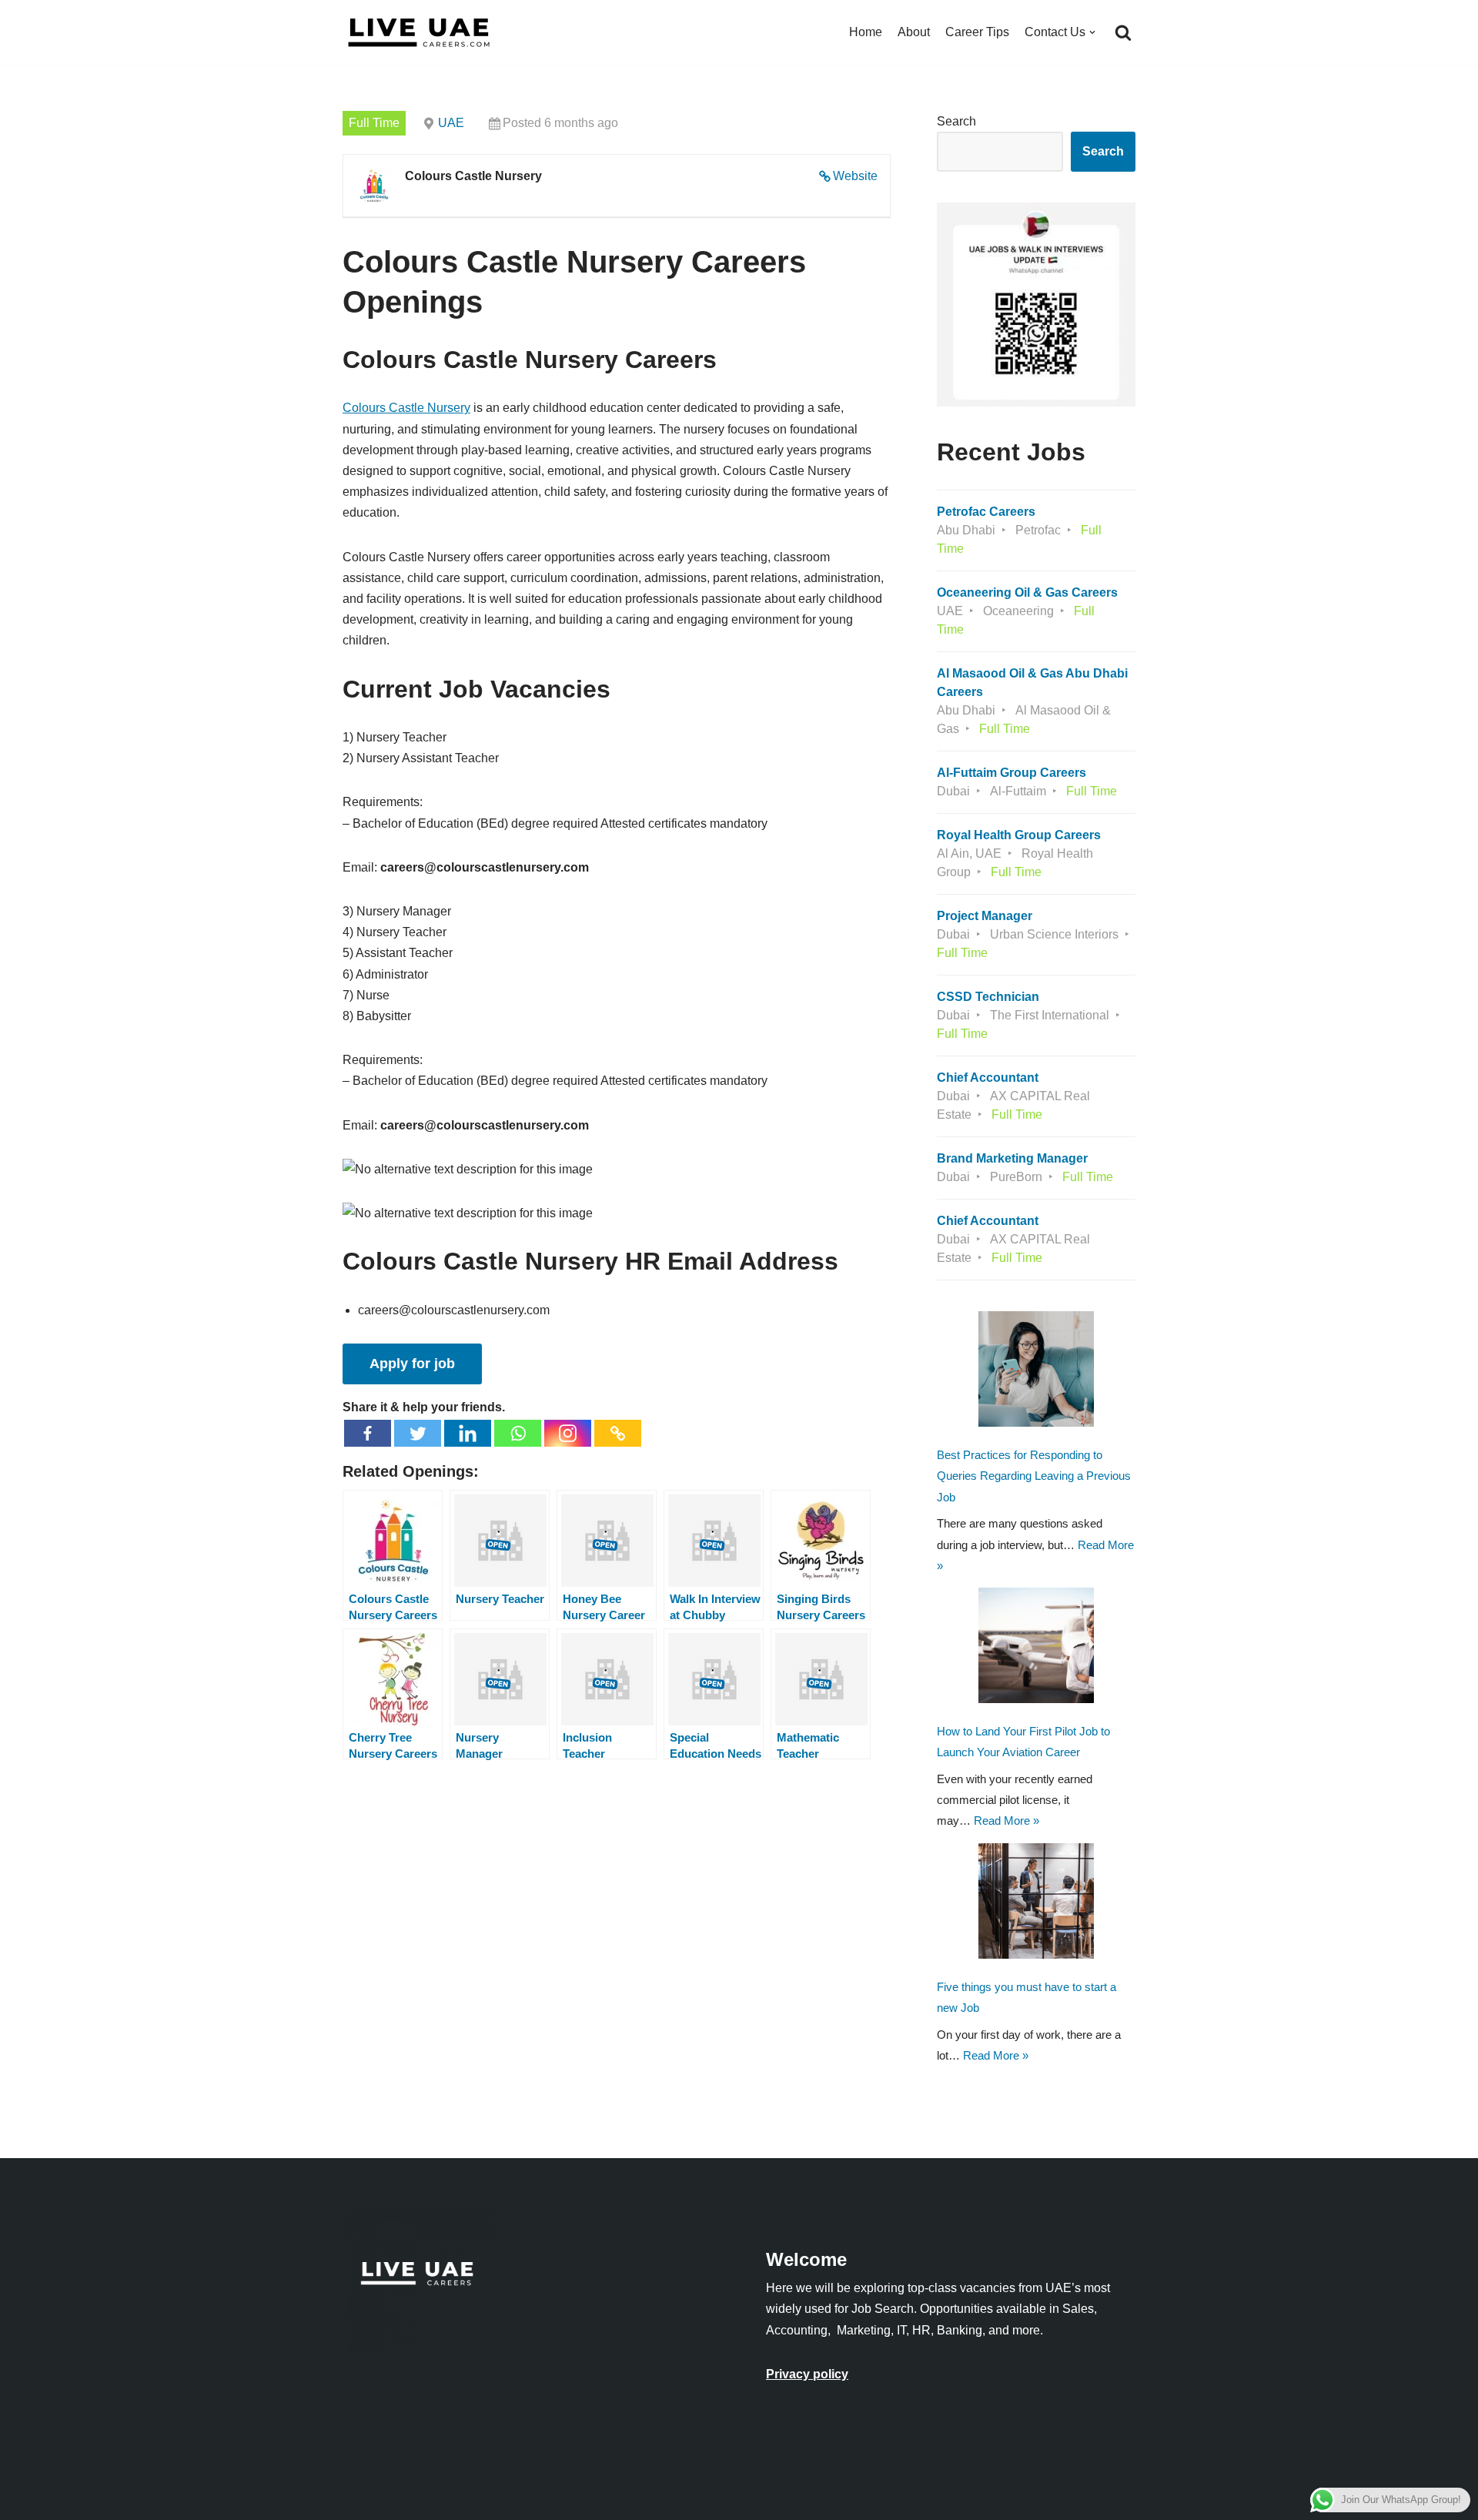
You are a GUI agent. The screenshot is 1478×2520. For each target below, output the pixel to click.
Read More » (1007, 1821)
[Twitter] (418, 1433)
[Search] (1123, 32)
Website (855, 176)
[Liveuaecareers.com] (420, 32)
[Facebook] (368, 1433)
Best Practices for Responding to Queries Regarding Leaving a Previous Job (1034, 1476)
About (914, 32)
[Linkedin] (468, 1433)
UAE (451, 123)
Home (866, 32)
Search (956, 121)
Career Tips (977, 32)
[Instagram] (568, 1433)
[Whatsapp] (518, 1433)
